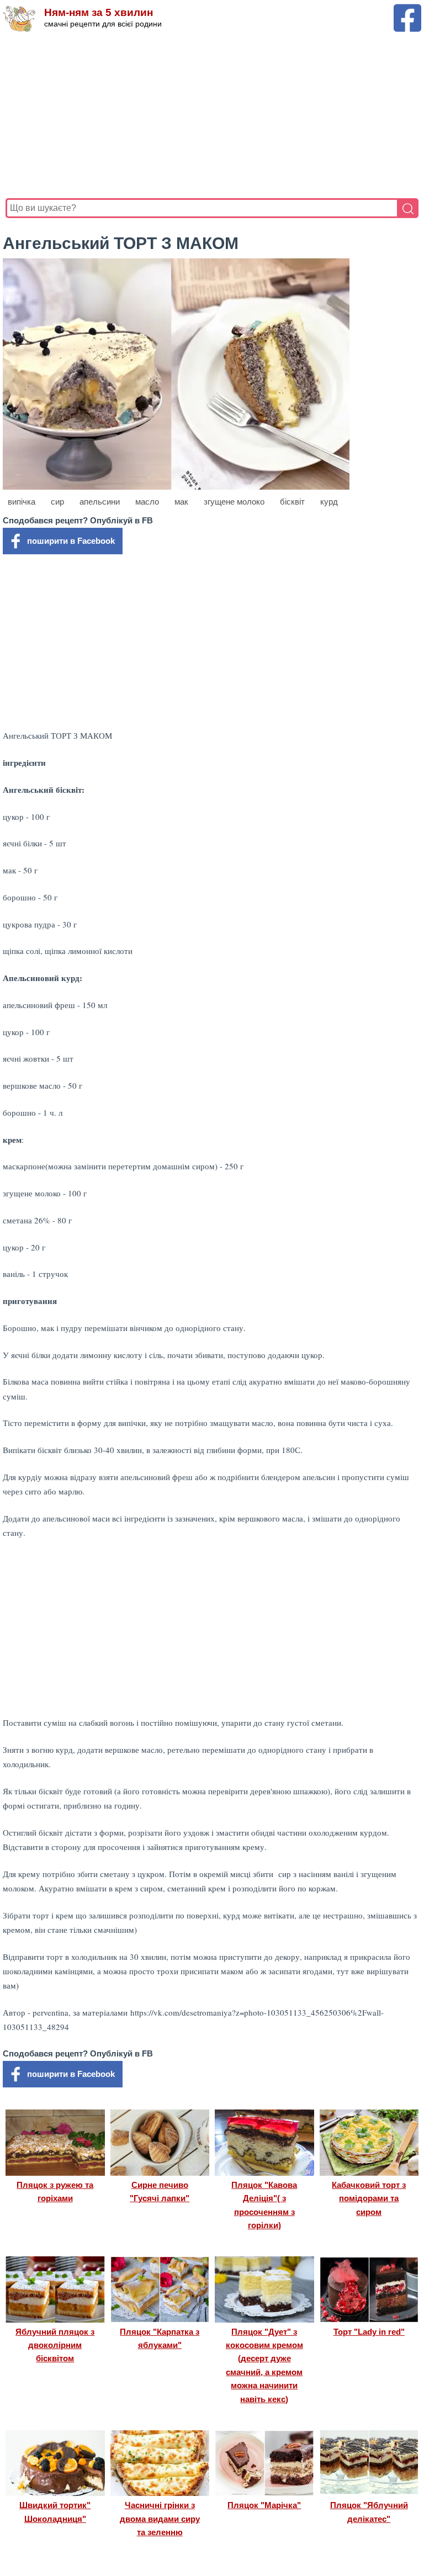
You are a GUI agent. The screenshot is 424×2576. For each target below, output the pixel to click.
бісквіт (292, 502)
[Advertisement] (212, 115)
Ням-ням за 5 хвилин (99, 12)
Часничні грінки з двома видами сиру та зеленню (160, 2519)
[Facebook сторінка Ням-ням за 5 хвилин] (407, 9)
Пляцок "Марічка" (264, 2505)
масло (147, 502)
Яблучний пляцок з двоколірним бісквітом (55, 2345)
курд (329, 502)
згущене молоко (234, 502)
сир (57, 502)
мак (181, 502)
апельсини (100, 502)
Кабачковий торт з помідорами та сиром (369, 2198)
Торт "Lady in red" (369, 2332)
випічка (22, 502)
